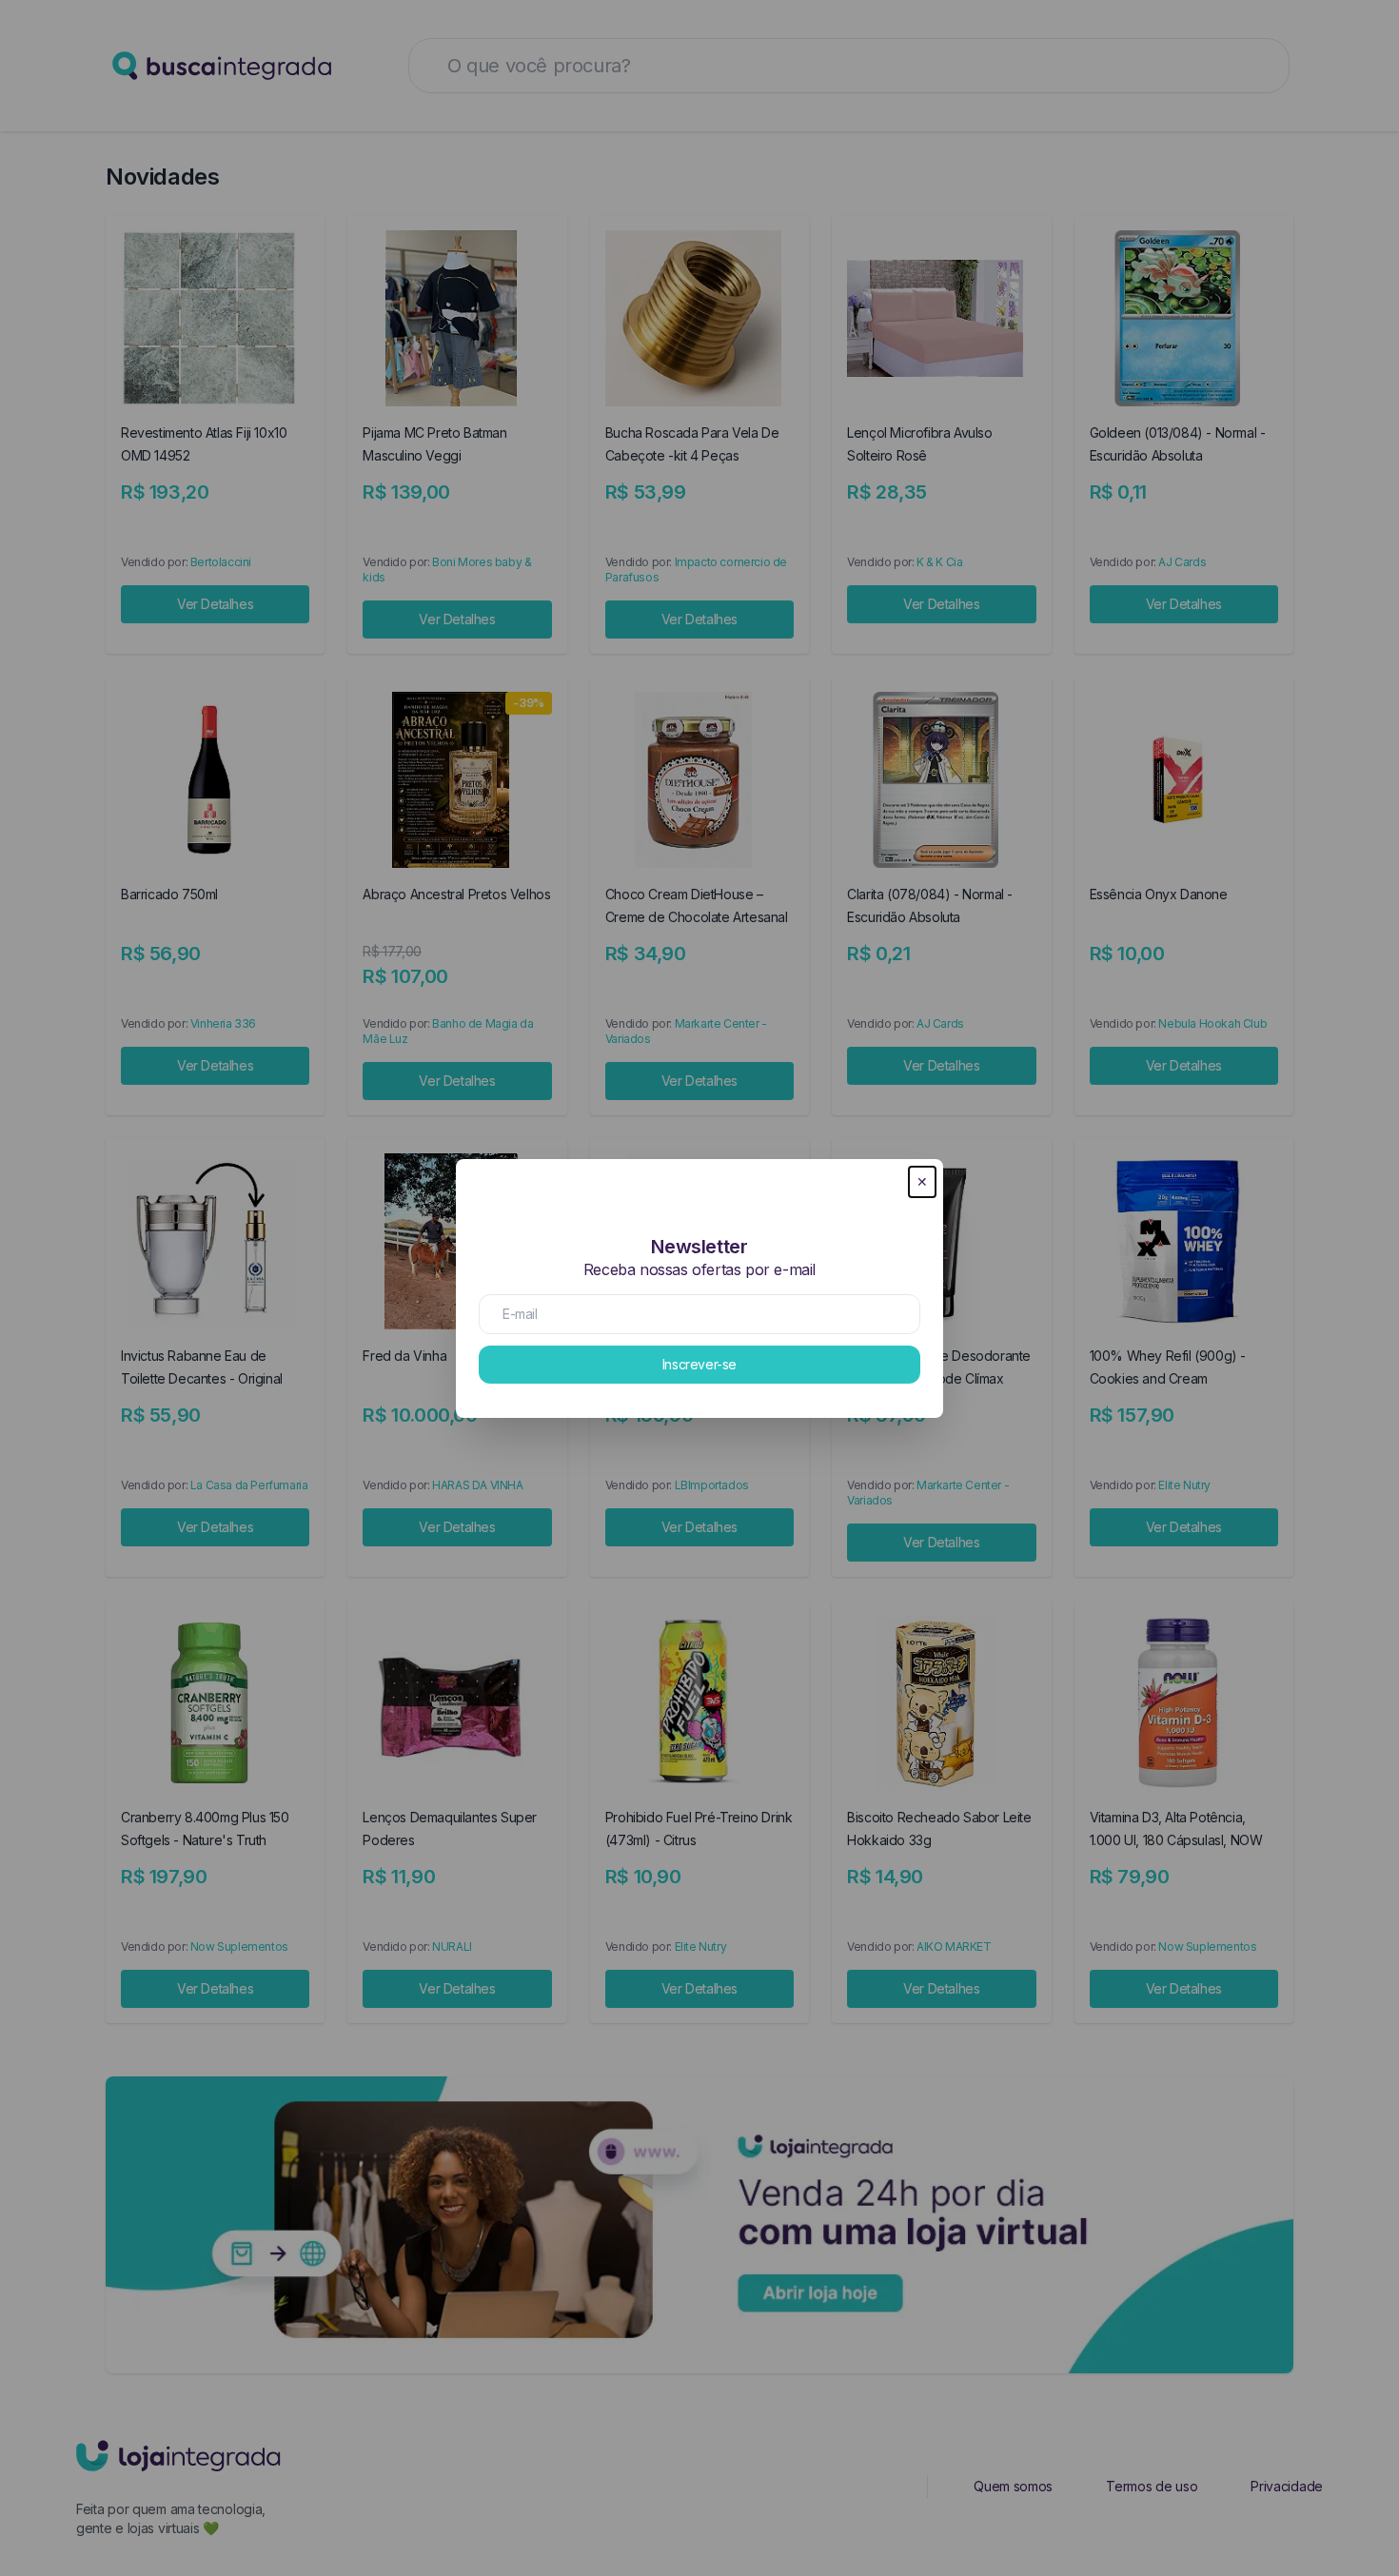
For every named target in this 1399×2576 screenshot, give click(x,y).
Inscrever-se (699, 1364)
